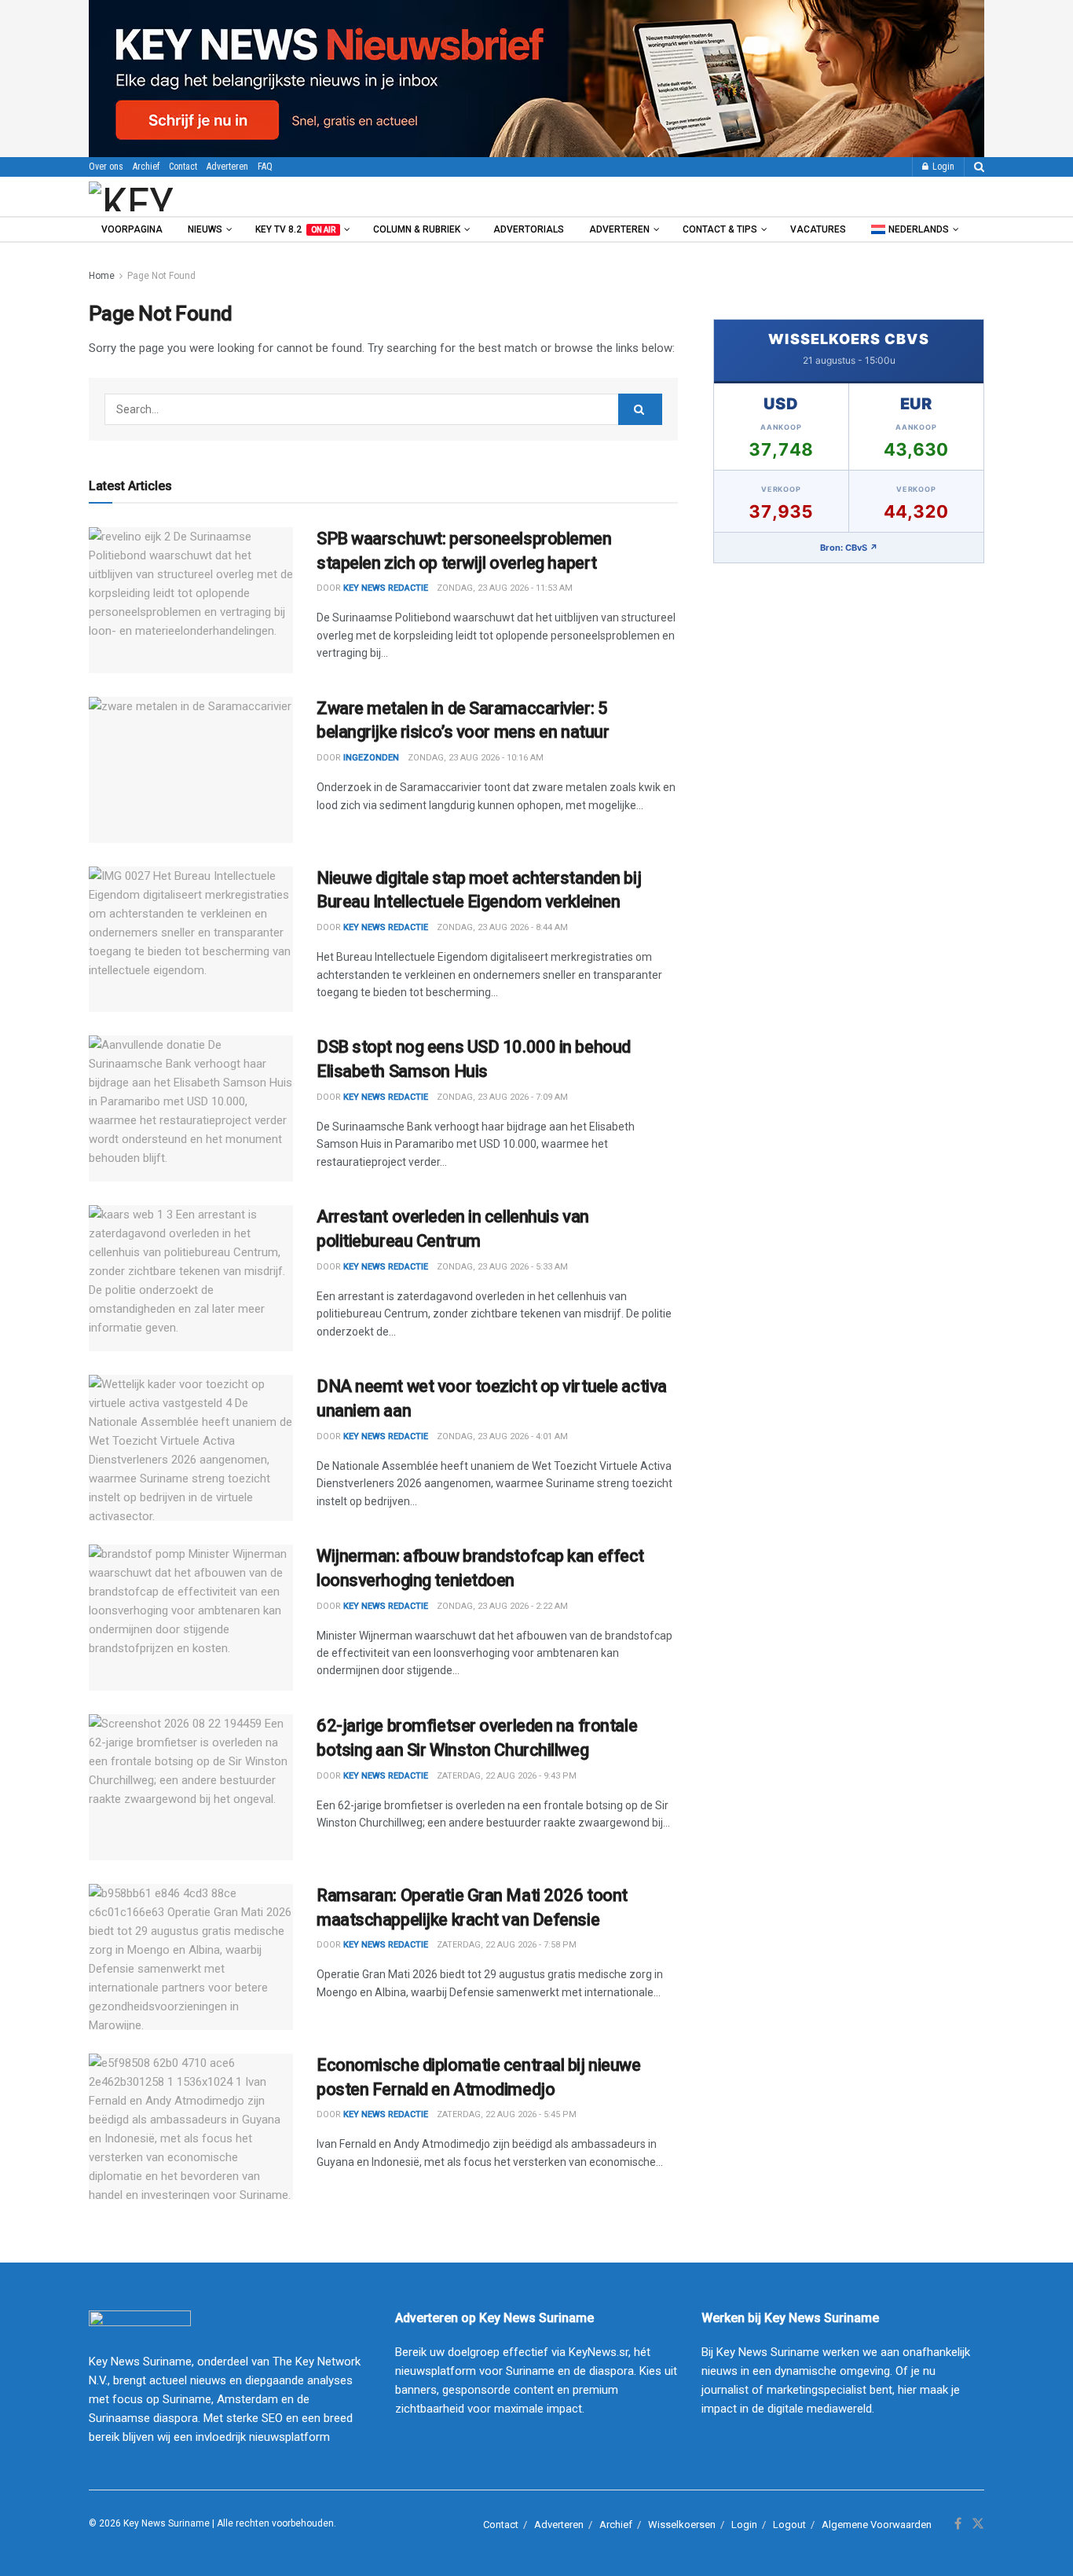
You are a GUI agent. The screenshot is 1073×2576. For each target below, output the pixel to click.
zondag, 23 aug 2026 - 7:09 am (502, 1097)
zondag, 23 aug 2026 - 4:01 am (502, 1436)
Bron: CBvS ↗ (849, 548)
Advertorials (529, 229)
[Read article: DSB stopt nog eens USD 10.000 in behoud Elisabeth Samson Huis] (191, 1108)
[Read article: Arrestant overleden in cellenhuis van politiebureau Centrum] (191, 1278)
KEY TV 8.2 (295, 229)
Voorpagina (132, 229)
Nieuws (205, 229)
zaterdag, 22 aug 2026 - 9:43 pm (507, 1776)
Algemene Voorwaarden (877, 2525)
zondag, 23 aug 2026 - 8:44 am (502, 927)
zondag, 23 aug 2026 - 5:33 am (502, 1267)
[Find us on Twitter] (978, 2524)
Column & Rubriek (417, 229)
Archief (146, 167)
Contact (183, 167)
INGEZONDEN (371, 758)
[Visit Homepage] (174, 196)
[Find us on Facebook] (958, 2524)
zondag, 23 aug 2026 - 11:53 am (505, 588)
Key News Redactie (386, 927)
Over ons (106, 167)
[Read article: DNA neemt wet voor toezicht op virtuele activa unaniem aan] (191, 1448)
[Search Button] (979, 167)
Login (942, 167)
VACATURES (818, 229)
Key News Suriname (167, 2523)
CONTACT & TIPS (720, 229)
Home (102, 276)
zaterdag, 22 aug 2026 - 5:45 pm (507, 2114)
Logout (789, 2525)
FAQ (265, 167)
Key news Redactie (386, 588)
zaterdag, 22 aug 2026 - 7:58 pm (507, 1945)
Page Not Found (161, 276)
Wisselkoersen (682, 2525)
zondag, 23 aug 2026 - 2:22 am (502, 1606)
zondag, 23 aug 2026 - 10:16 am (476, 758)
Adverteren (227, 167)
